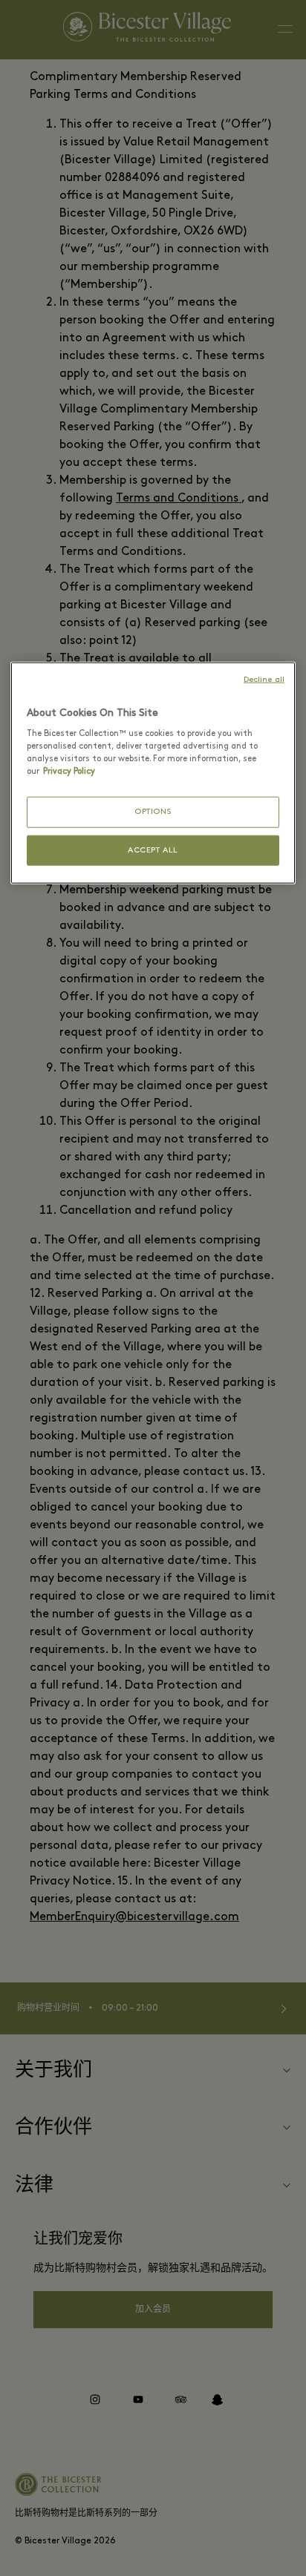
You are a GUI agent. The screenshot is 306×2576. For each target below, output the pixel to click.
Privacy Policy (69, 772)
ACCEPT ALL (153, 851)
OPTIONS (153, 812)
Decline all (264, 679)
